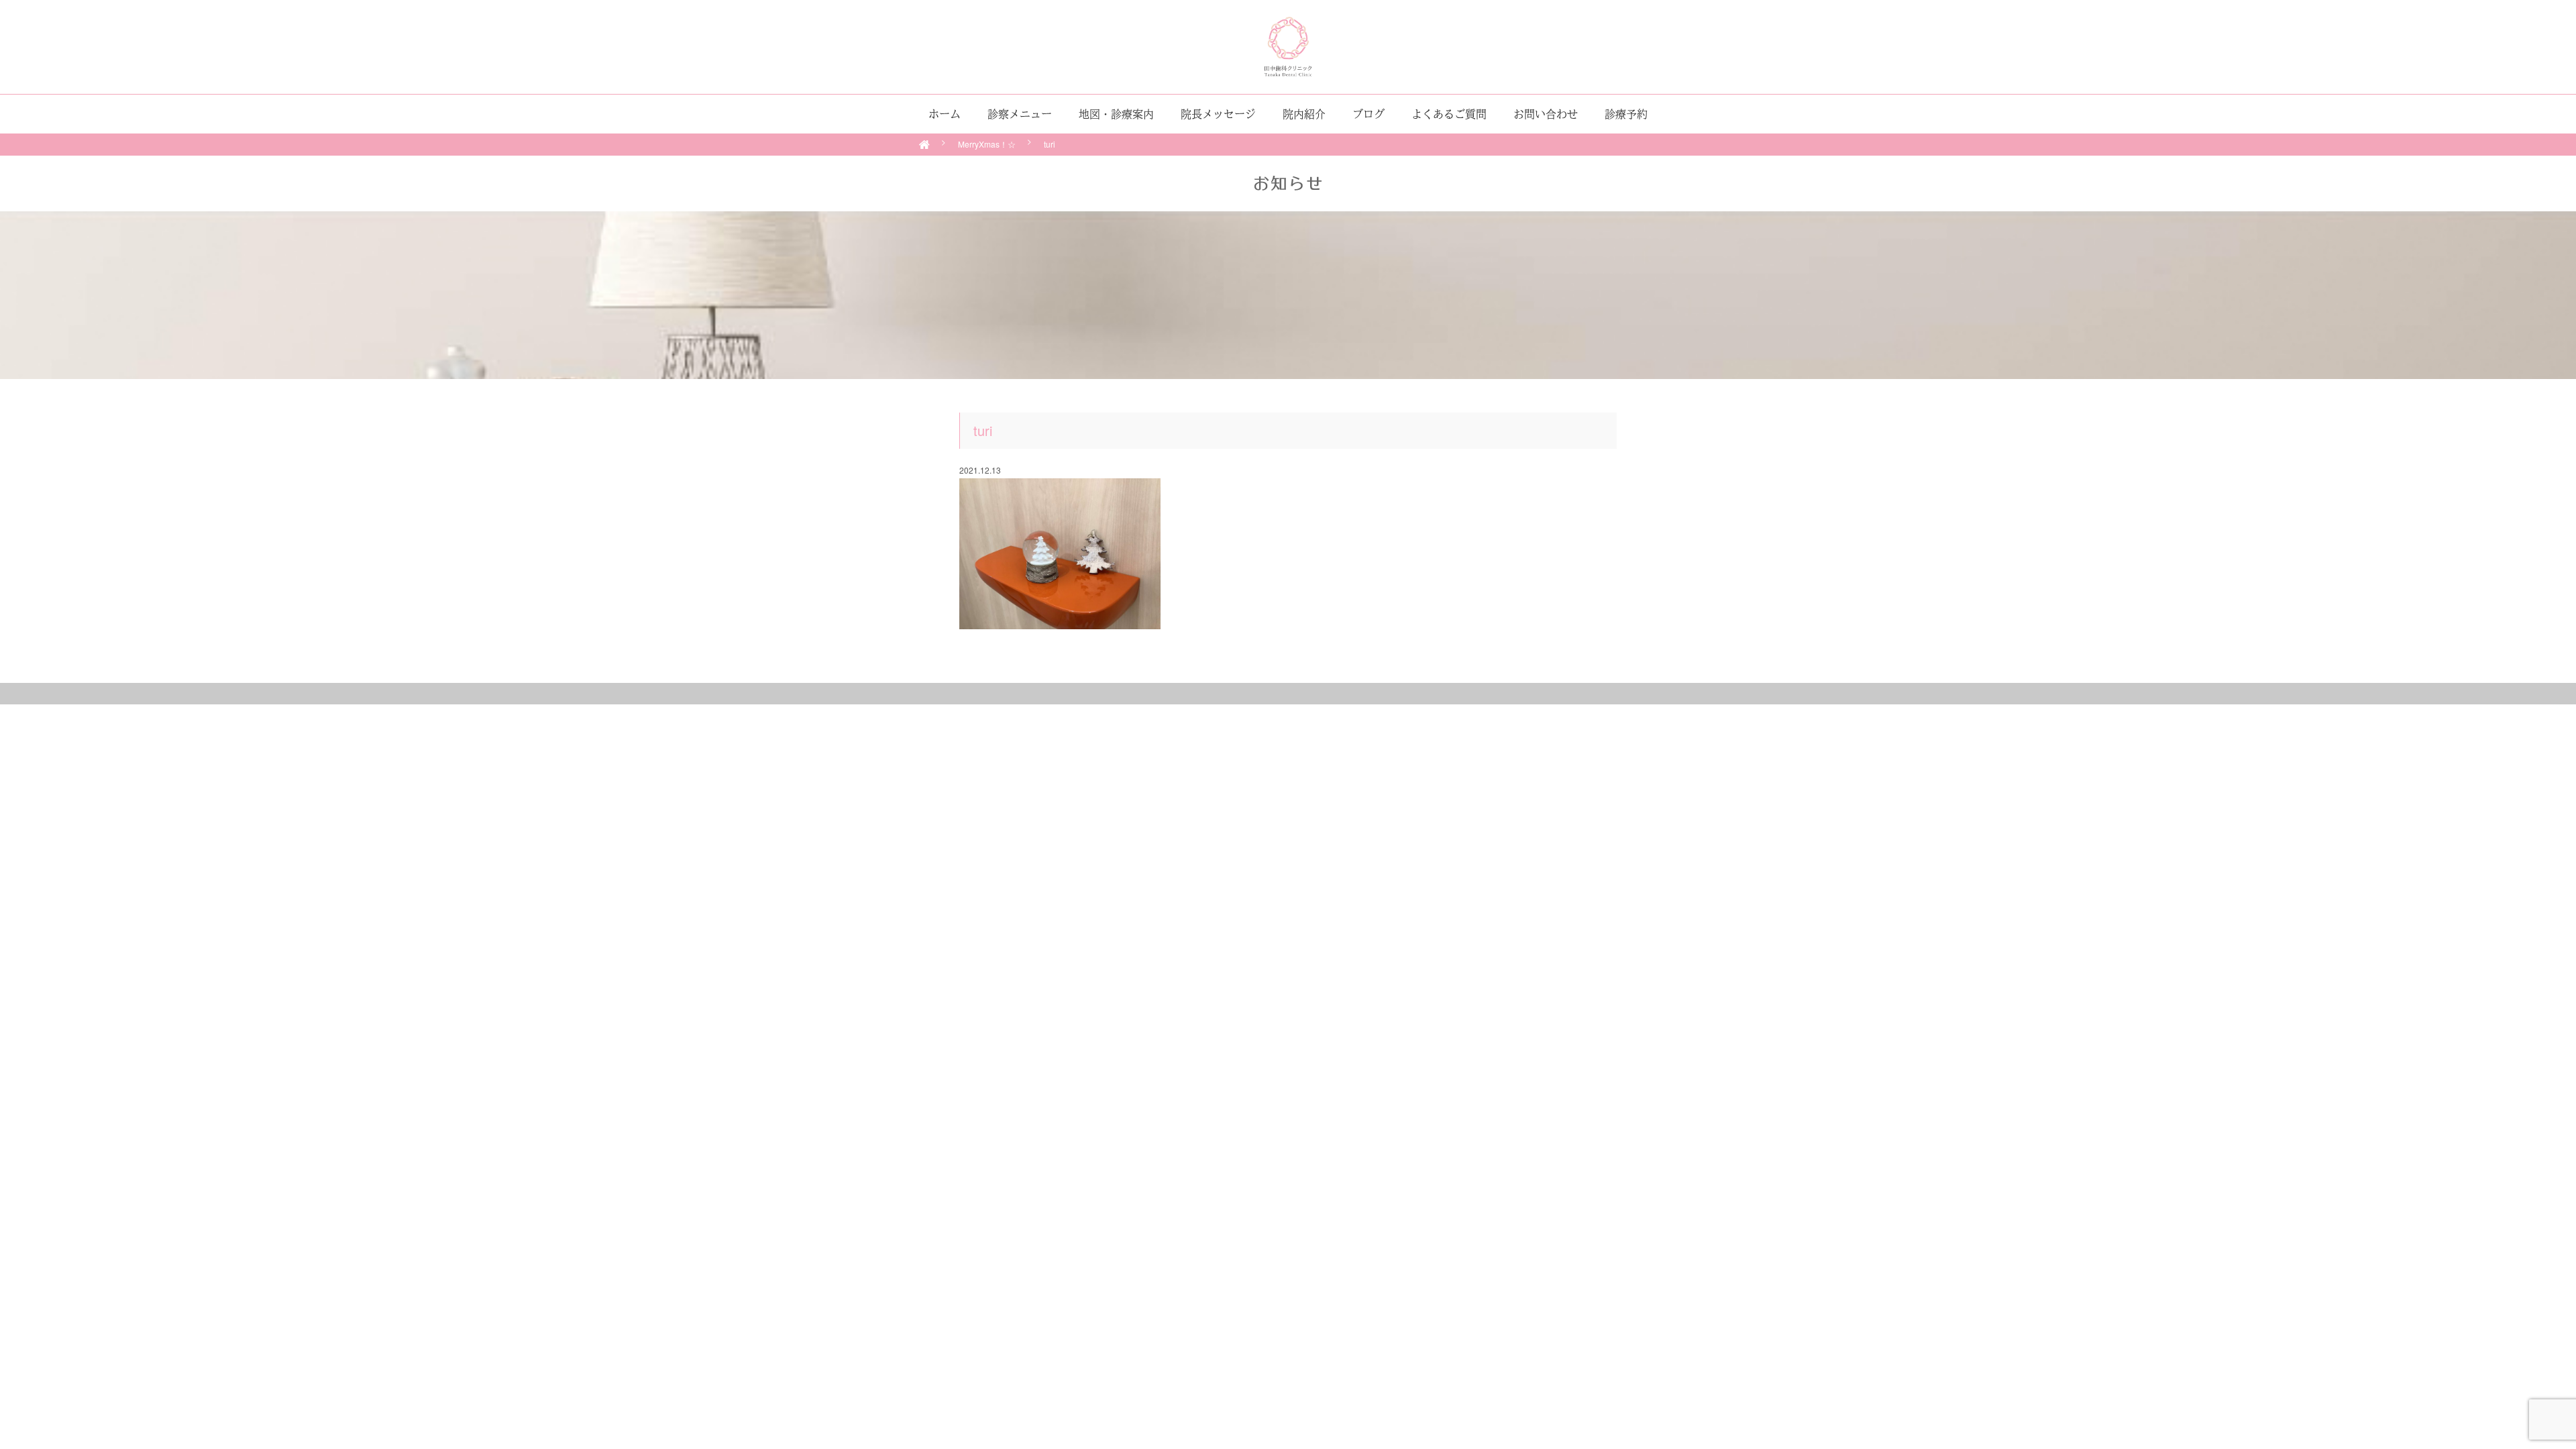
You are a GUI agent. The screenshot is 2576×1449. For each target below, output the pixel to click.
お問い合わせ (1546, 114)
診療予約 (1626, 114)
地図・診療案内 (1116, 114)
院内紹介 (1304, 114)
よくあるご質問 (1449, 114)
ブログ (1368, 114)
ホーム (945, 114)
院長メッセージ (1218, 114)
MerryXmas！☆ (987, 144)
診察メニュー (1020, 114)
